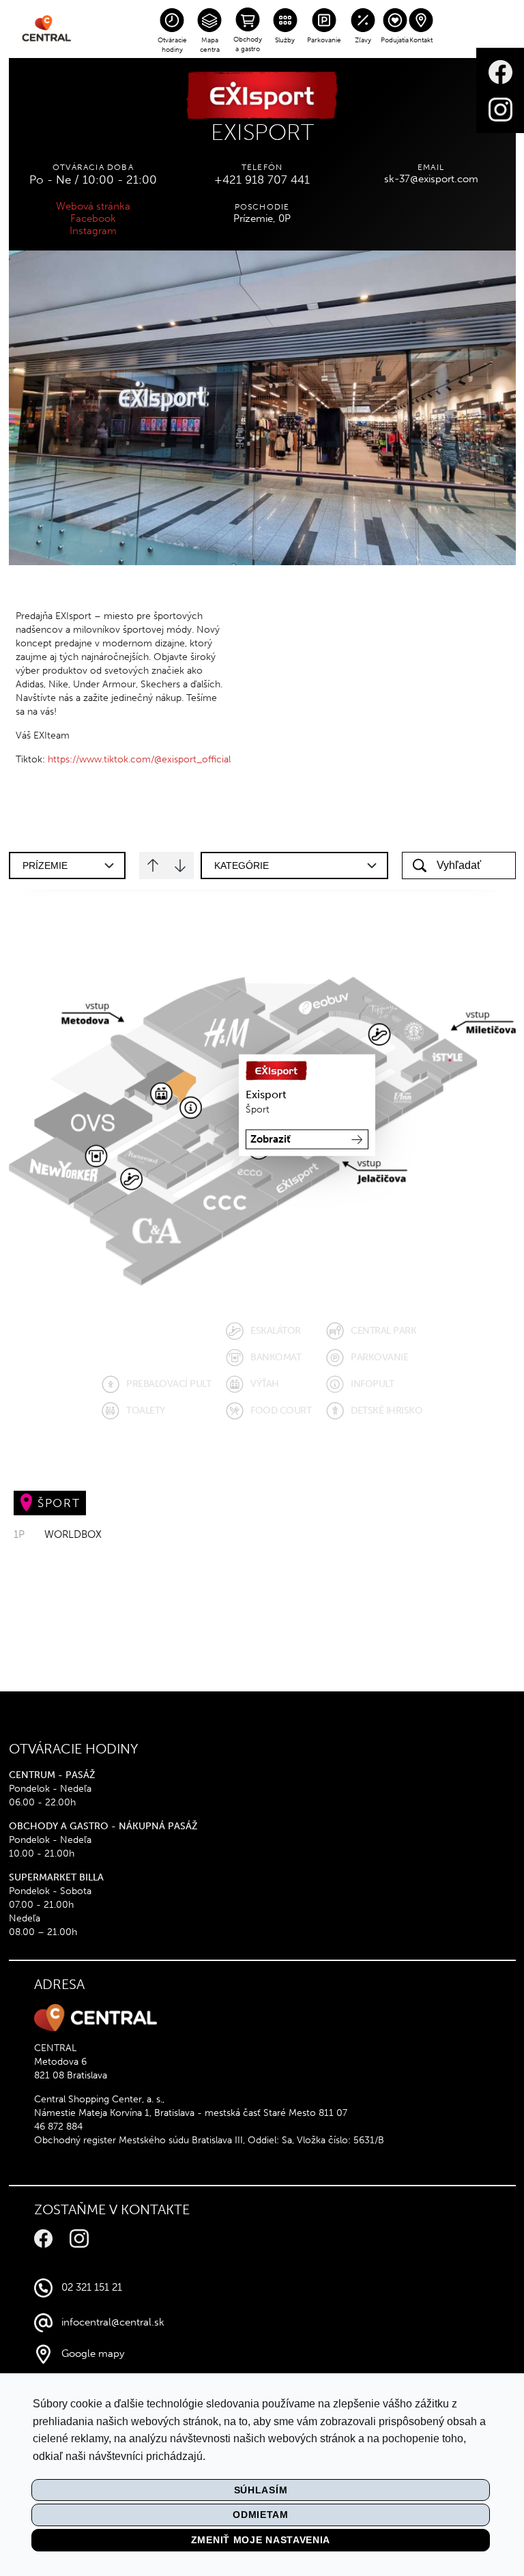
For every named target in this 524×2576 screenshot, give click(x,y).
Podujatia (395, 40)
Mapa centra (210, 45)
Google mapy (93, 2353)
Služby (285, 40)
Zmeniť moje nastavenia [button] (261, 2540)
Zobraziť (271, 1139)
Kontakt (421, 40)
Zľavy (363, 40)
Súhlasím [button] (261, 2490)
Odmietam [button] (261, 2515)
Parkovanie (324, 40)
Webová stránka (93, 206)
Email (431, 167)
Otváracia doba (93, 167)
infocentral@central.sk (113, 2322)
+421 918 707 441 (262, 180)
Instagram (93, 231)
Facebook (93, 218)
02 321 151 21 (92, 2287)
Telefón (262, 167)
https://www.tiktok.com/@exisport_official (139, 759)
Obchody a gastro (248, 44)
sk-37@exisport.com (431, 179)
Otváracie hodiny (172, 45)
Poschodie (262, 207)
